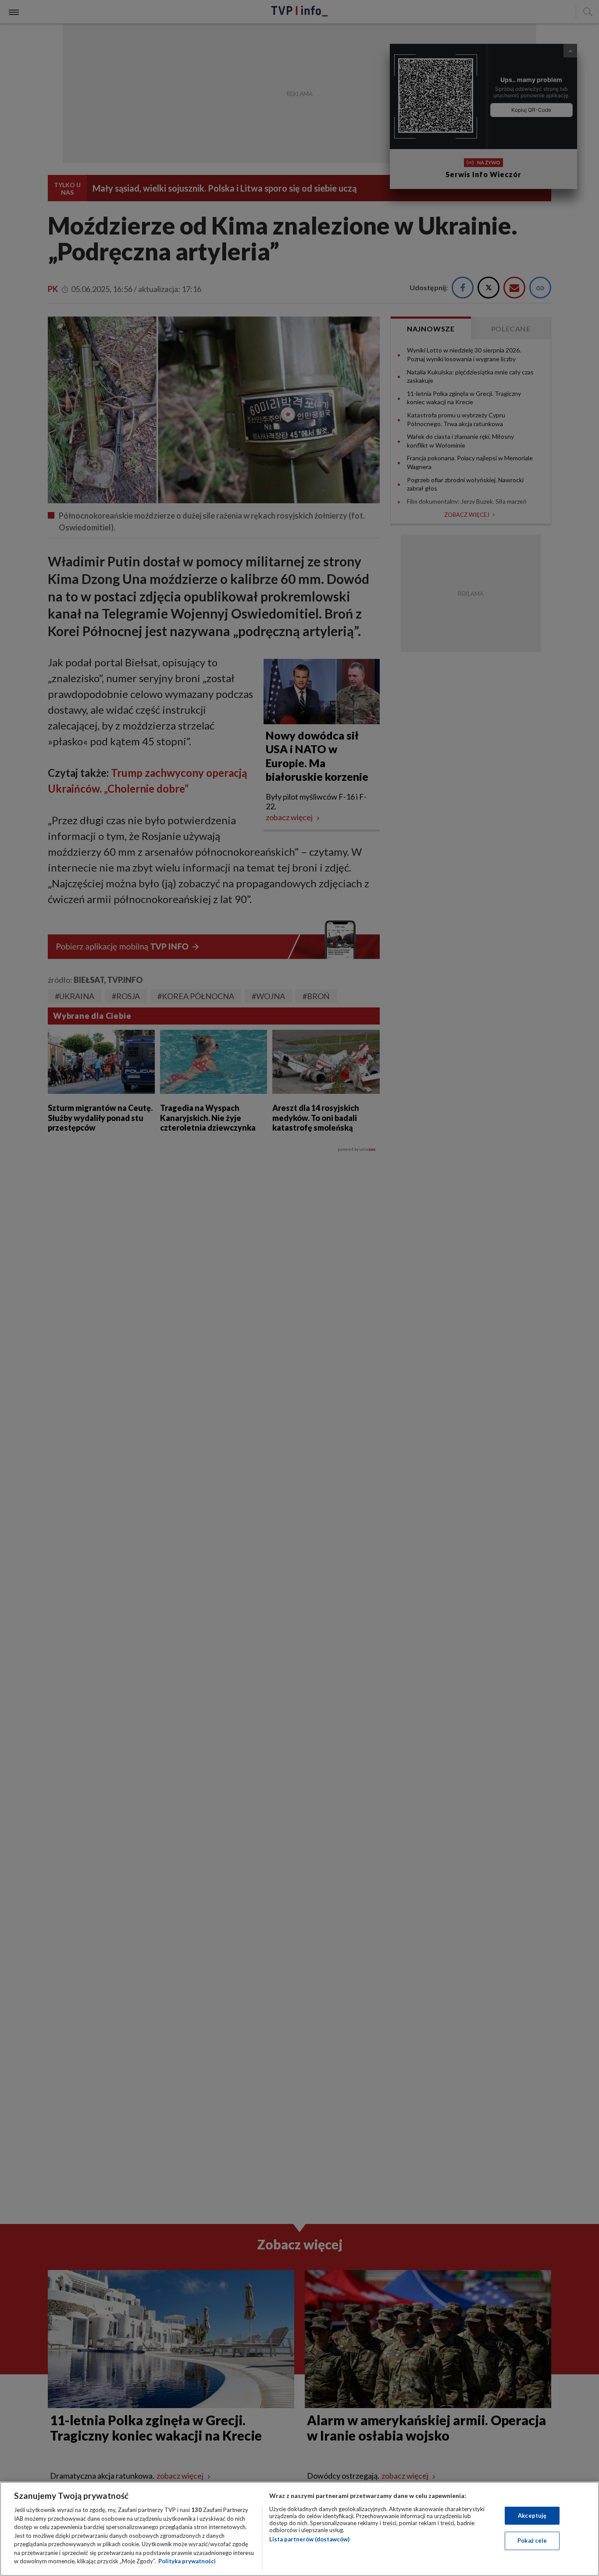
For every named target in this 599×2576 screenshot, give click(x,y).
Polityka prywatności (187, 2561)
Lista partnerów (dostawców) (309, 2539)
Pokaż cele (532, 2540)
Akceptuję (532, 2516)
